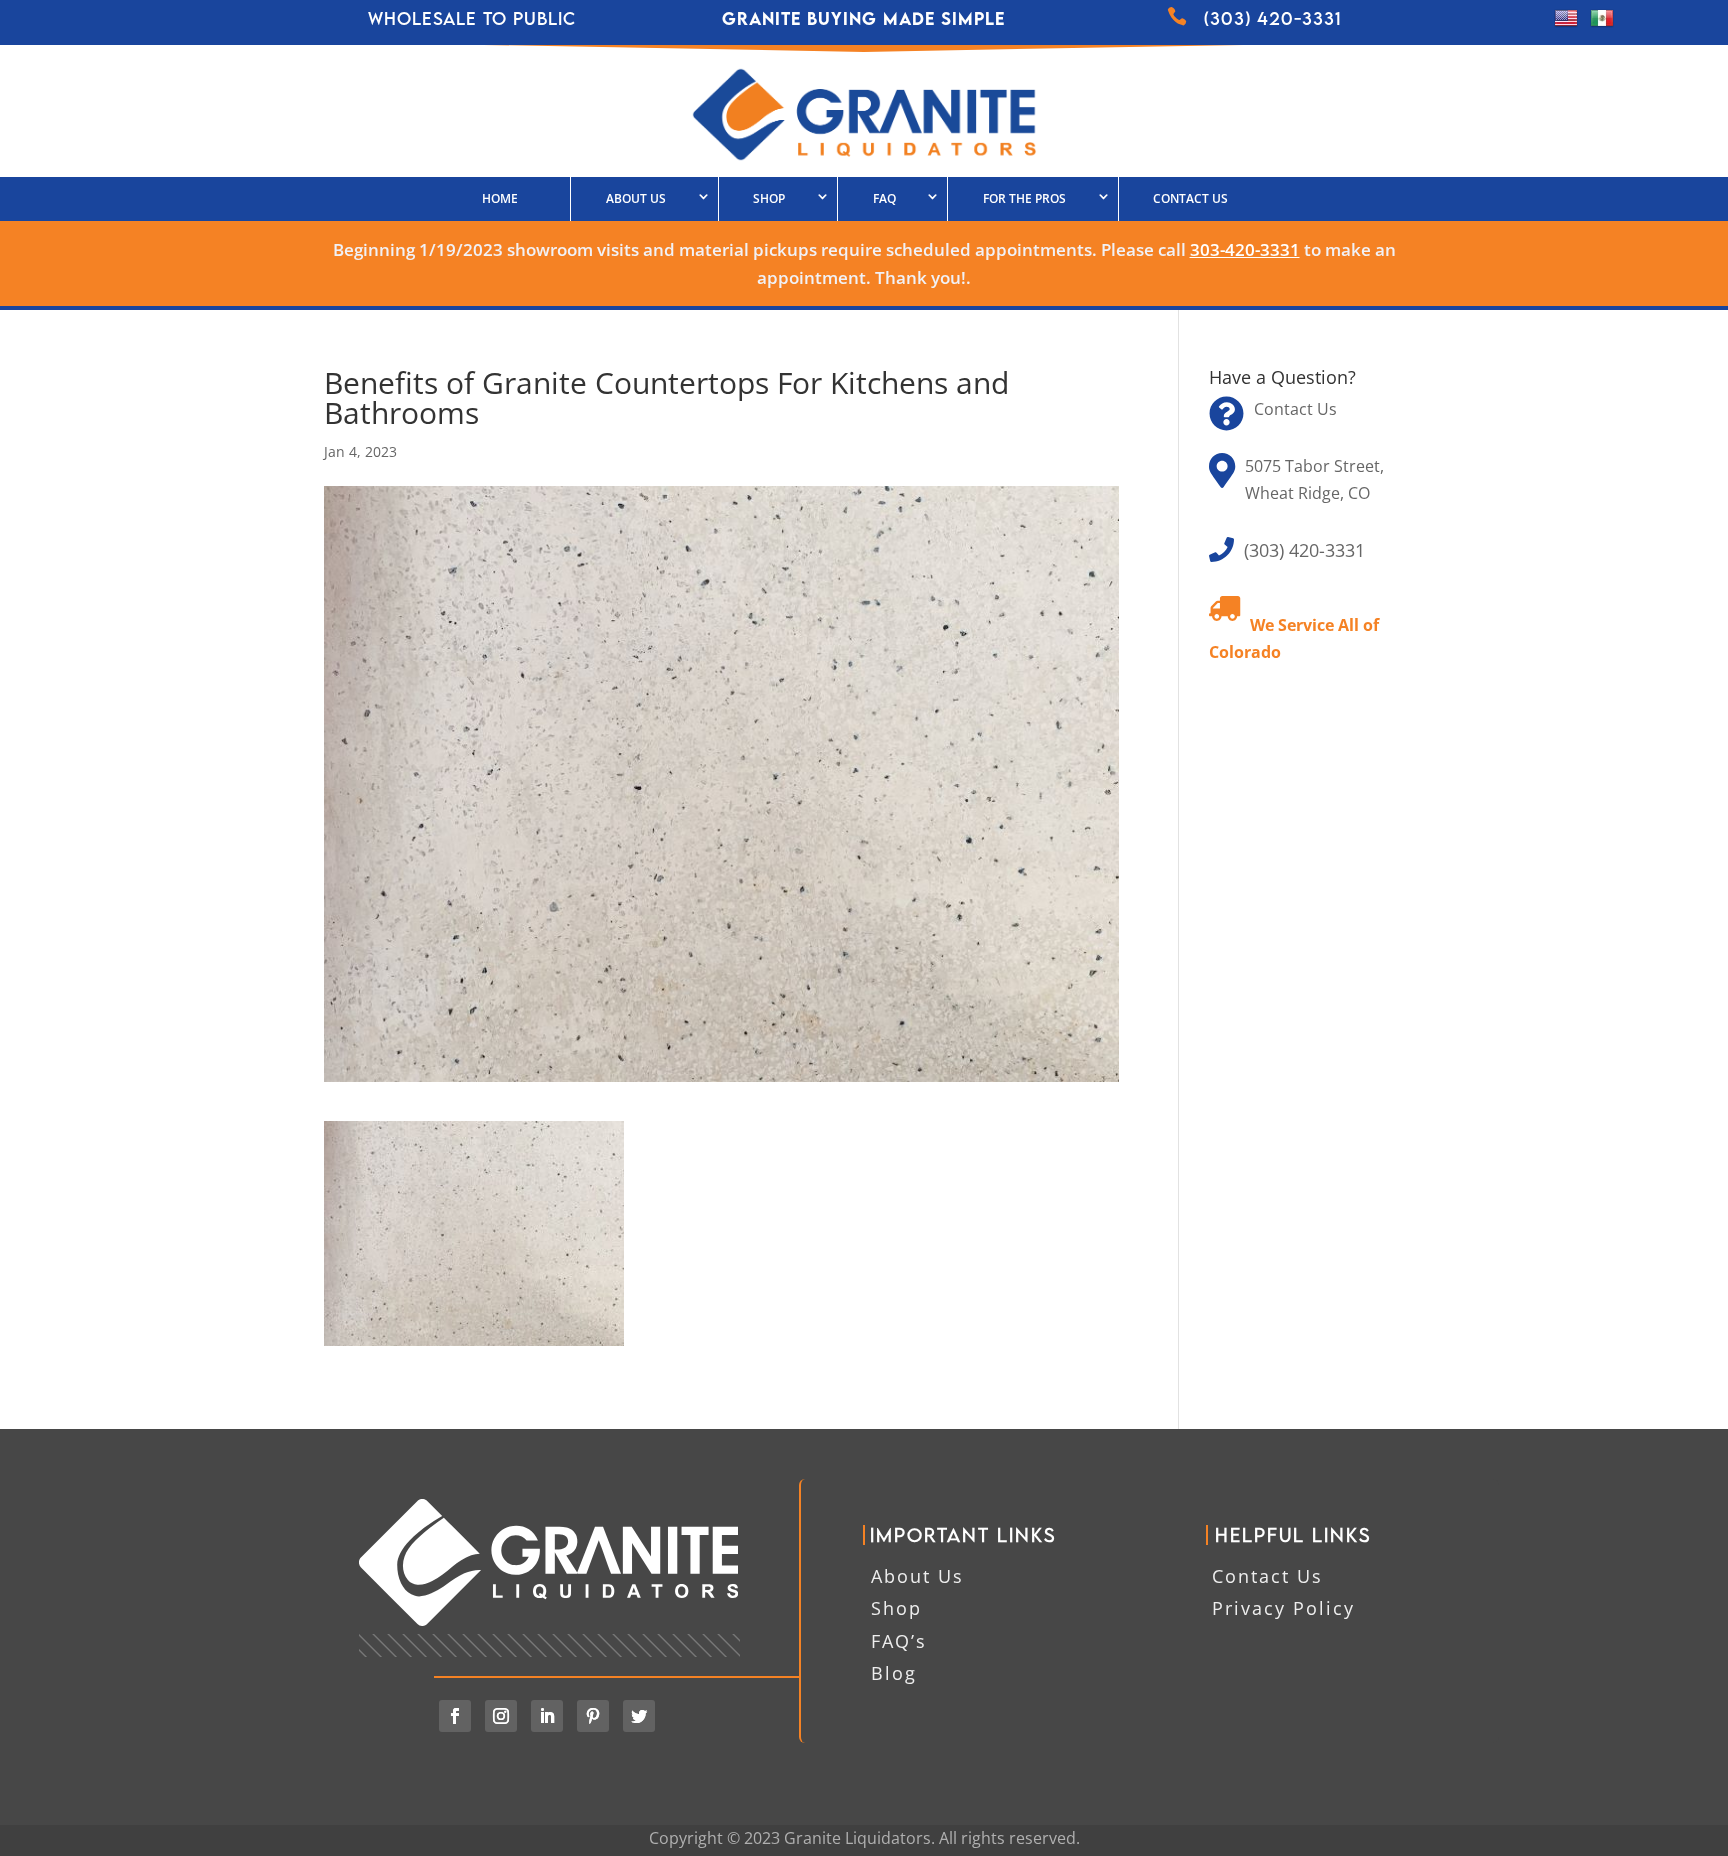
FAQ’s (899, 1641)
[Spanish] (1602, 24)
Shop (896, 1608)
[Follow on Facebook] (455, 1716)
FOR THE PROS (1024, 198)
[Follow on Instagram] (501, 1716)
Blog (894, 1673)
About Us (636, 198)
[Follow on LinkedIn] (547, 1716)
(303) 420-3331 (1304, 550)
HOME (500, 198)
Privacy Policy (1283, 1608)
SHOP (769, 198)
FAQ (884, 198)
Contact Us (1190, 198)
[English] (1566, 24)
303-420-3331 (1245, 249)
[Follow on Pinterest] (593, 1716)
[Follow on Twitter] (639, 1716)
